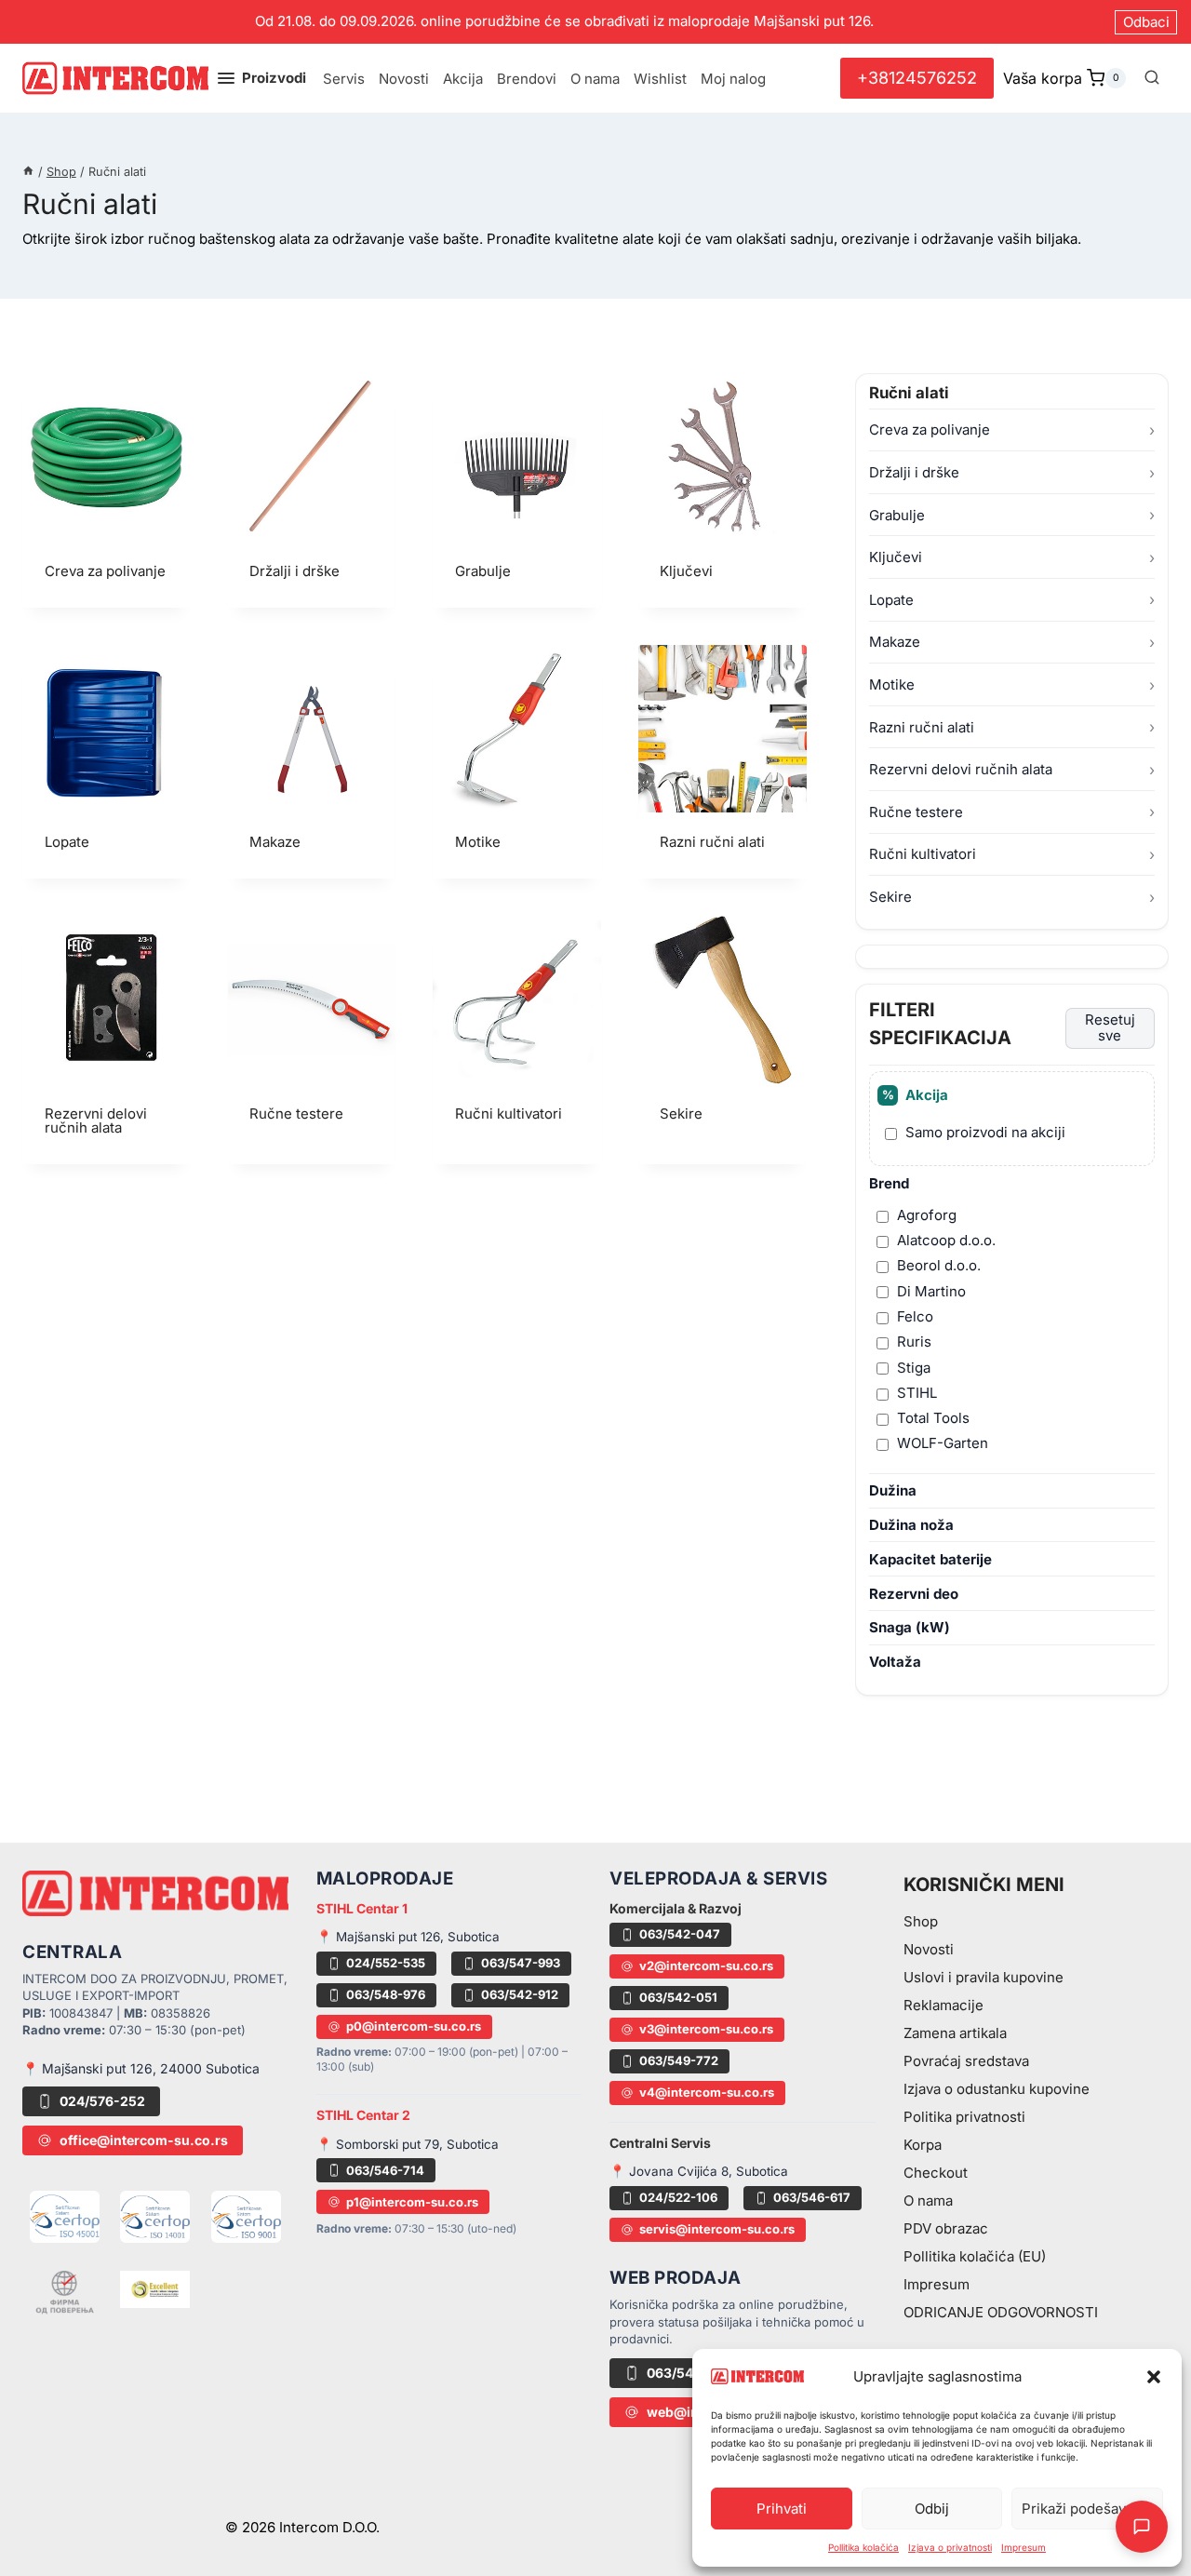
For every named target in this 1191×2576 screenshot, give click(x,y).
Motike (892, 684)
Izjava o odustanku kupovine (997, 2089)
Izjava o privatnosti (950, 2547)
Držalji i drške (914, 472)
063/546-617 (812, 2197)
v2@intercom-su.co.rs (706, 1966)
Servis (344, 79)
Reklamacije (943, 2005)
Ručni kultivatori (923, 855)
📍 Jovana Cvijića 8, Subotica (699, 2171)
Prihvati (782, 2509)
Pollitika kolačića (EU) (975, 2256)
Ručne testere (916, 812)
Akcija (463, 79)
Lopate (891, 600)
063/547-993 (521, 1963)
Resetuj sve (1110, 1027)
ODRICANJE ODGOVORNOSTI (1001, 2312)
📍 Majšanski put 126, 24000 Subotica (141, 2068)
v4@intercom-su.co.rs (707, 2092)
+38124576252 (917, 78)
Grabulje (897, 515)
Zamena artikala (955, 2033)
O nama (595, 79)
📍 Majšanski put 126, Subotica (408, 1937)
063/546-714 (385, 2170)
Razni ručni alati (922, 727)
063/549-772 (679, 2060)
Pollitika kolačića (863, 2547)
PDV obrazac (946, 2228)
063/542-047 (680, 1934)
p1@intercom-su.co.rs (412, 2202)
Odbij (932, 2509)
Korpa (923, 2145)
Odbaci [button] (1146, 22)
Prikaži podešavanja (1087, 2509)
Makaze (895, 643)
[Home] (28, 172)
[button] (1154, 2377)
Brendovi (527, 79)
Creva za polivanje (930, 430)
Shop (921, 1921)
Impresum (1024, 2547)
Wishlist (660, 79)
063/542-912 (520, 1994)
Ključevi (896, 557)
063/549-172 (688, 2373)
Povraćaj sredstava (966, 2061)
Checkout (936, 2173)
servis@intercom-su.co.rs (717, 2229)
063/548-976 (386, 1994)
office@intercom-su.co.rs (144, 2140)
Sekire (890, 897)
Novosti (404, 79)
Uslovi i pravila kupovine (984, 1977)
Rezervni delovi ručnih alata (961, 769)
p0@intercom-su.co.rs (414, 2026)
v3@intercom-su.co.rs (706, 2029)
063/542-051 (678, 1997)
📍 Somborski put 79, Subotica (408, 2144)
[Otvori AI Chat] (1142, 2527)
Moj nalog (733, 79)
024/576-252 (102, 2101)
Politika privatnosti (964, 2117)
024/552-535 (386, 1963)
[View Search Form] (1152, 78)
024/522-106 (678, 2197)
